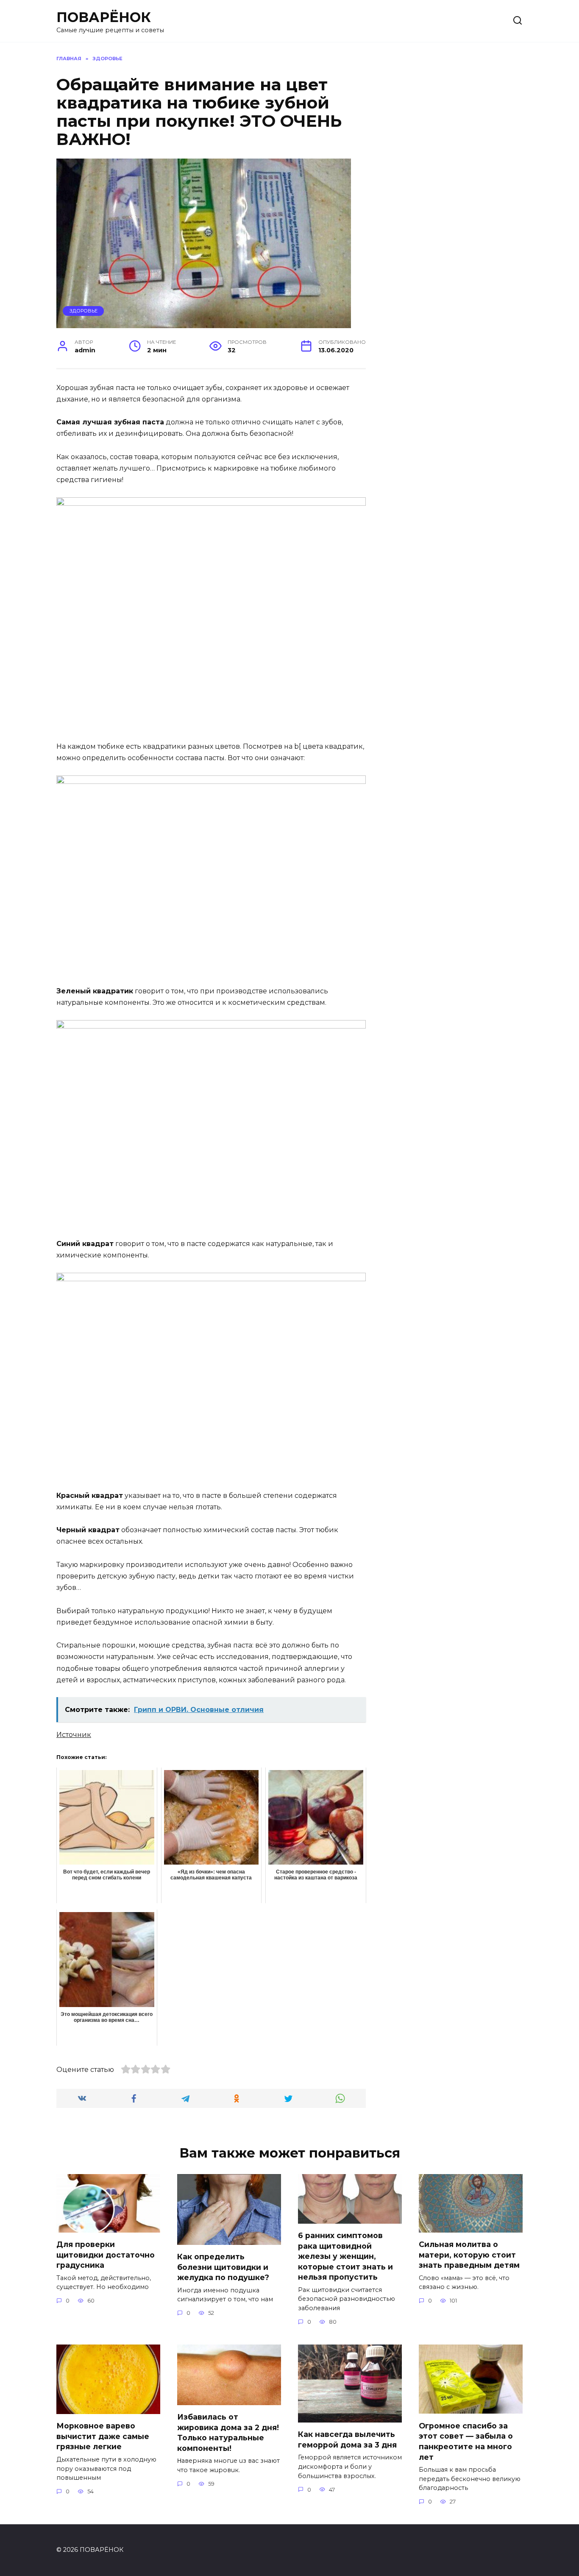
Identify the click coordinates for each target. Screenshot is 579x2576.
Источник (74, 1735)
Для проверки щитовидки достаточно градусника (106, 2255)
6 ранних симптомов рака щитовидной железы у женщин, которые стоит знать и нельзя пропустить (345, 2256)
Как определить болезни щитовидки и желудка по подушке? (223, 2267)
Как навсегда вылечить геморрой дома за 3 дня (347, 2439)
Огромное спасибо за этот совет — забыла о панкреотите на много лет (466, 2441)
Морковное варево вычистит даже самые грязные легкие (103, 2436)
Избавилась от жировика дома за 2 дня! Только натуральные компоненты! (228, 2432)
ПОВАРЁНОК (104, 17)
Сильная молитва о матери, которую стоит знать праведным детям (469, 2255)
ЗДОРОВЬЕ (84, 311)
